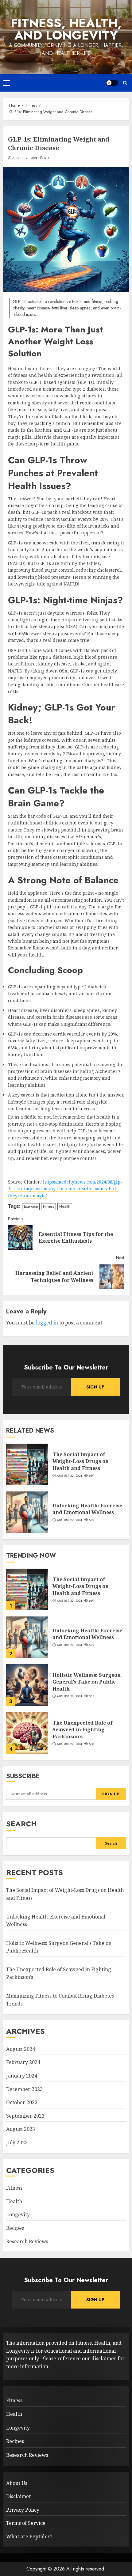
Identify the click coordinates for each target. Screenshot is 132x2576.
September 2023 (25, 2116)
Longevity (18, 2214)
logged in (47, 1323)
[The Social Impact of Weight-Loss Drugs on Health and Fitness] (27, 1464)
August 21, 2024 (25, 158)
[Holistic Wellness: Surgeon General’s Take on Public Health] (27, 1685)
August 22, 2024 (70, 1476)
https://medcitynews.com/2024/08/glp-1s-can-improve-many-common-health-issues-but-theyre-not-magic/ (65, 1189)
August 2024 (21, 2049)
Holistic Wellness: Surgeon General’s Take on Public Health (87, 1682)
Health (65, 1206)
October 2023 (22, 2102)
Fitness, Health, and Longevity (66, 29)
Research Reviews (27, 2241)
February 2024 (23, 2062)
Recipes (15, 2228)
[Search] (125, 83)
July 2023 (17, 2142)
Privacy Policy (23, 2510)
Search (21, 1824)
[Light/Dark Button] (112, 83)
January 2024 (22, 2076)
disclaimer (104, 2358)
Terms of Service (26, 2523)
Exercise (31, 1206)
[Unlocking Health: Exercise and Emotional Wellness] (27, 1512)
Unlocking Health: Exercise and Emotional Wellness (87, 1509)
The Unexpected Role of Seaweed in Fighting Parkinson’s (83, 1730)
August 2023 (21, 2129)
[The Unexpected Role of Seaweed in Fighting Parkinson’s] (27, 1733)
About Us (17, 2483)
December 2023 (24, 2089)
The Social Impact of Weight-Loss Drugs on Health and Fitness (81, 1461)
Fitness (49, 1206)
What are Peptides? (29, 2536)
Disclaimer (19, 2496)
